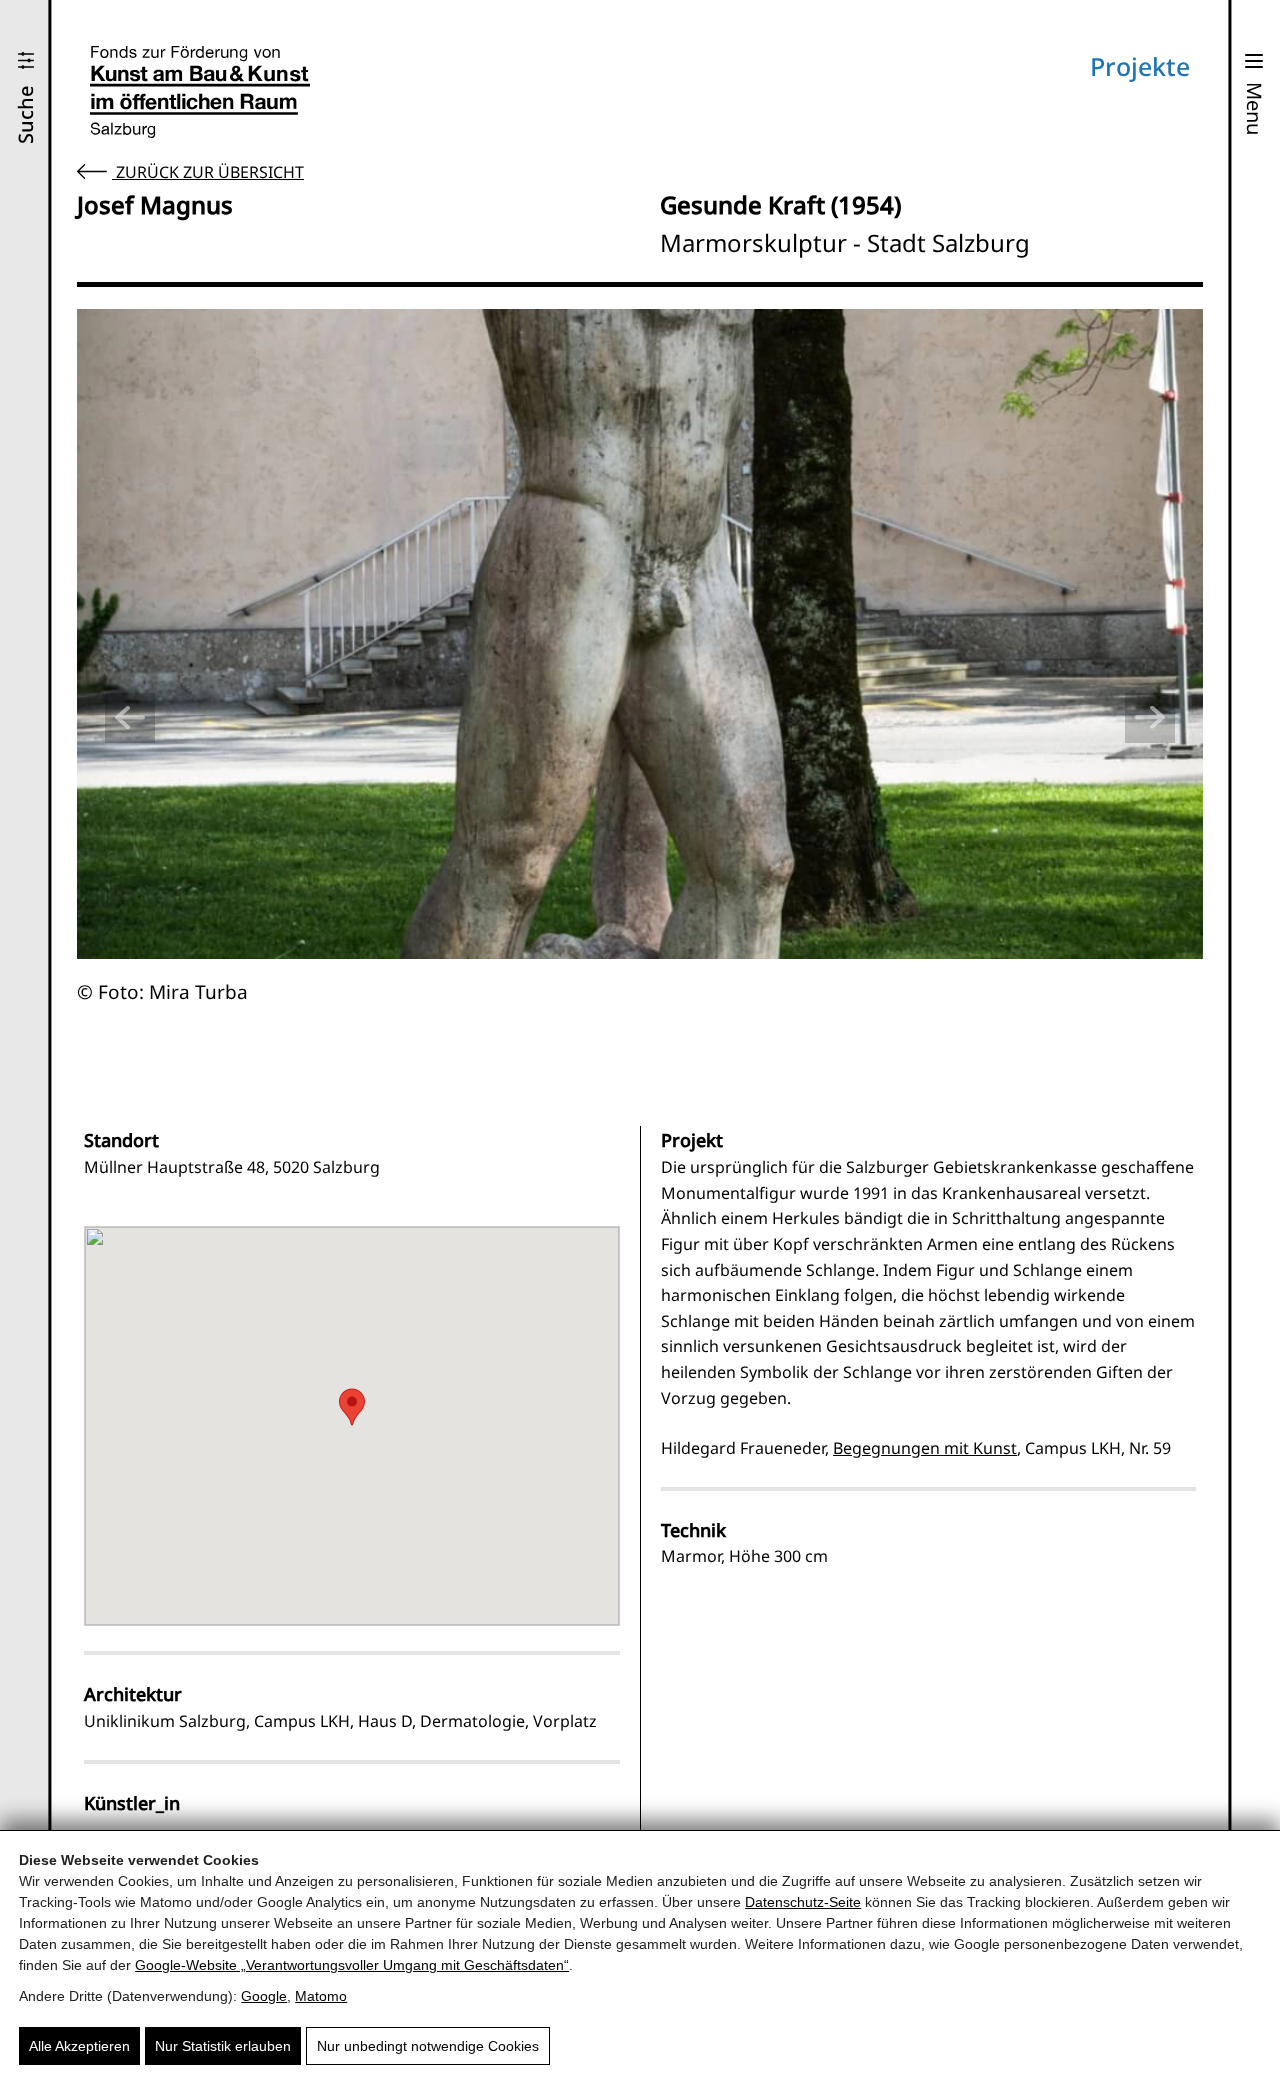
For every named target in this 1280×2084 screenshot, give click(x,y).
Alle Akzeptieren (79, 2046)
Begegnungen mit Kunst (925, 1448)
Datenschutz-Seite (803, 1902)
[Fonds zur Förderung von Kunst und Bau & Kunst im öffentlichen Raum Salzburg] (200, 92)
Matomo (321, 1996)
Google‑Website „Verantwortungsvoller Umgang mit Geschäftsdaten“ (352, 1965)
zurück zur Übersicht (208, 172)
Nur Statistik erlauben (223, 2046)
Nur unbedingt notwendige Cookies (428, 2046)
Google (264, 1996)
